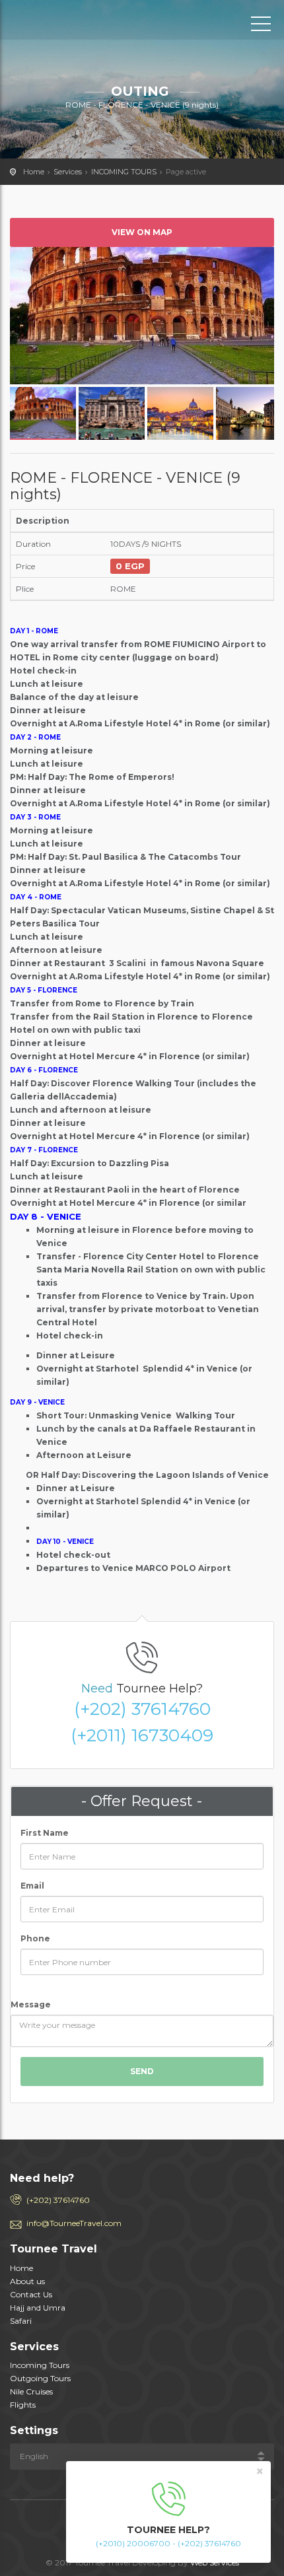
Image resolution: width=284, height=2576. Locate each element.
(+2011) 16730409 (142, 1735)
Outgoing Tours (40, 2378)
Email (32, 1886)
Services (68, 172)
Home (34, 172)
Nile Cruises (31, 2391)
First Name (45, 1833)
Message (31, 2004)
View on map (142, 232)
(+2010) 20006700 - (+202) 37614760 (168, 2543)
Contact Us (31, 2294)
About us (27, 2281)
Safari (21, 2321)
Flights (23, 2405)
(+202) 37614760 (142, 1709)
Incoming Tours (40, 2365)
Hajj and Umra (38, 2308)
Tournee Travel (69, 23)
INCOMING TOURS (124, 172)
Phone (35, 1938)
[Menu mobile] (261, 26)
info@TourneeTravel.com (74, 2223)
